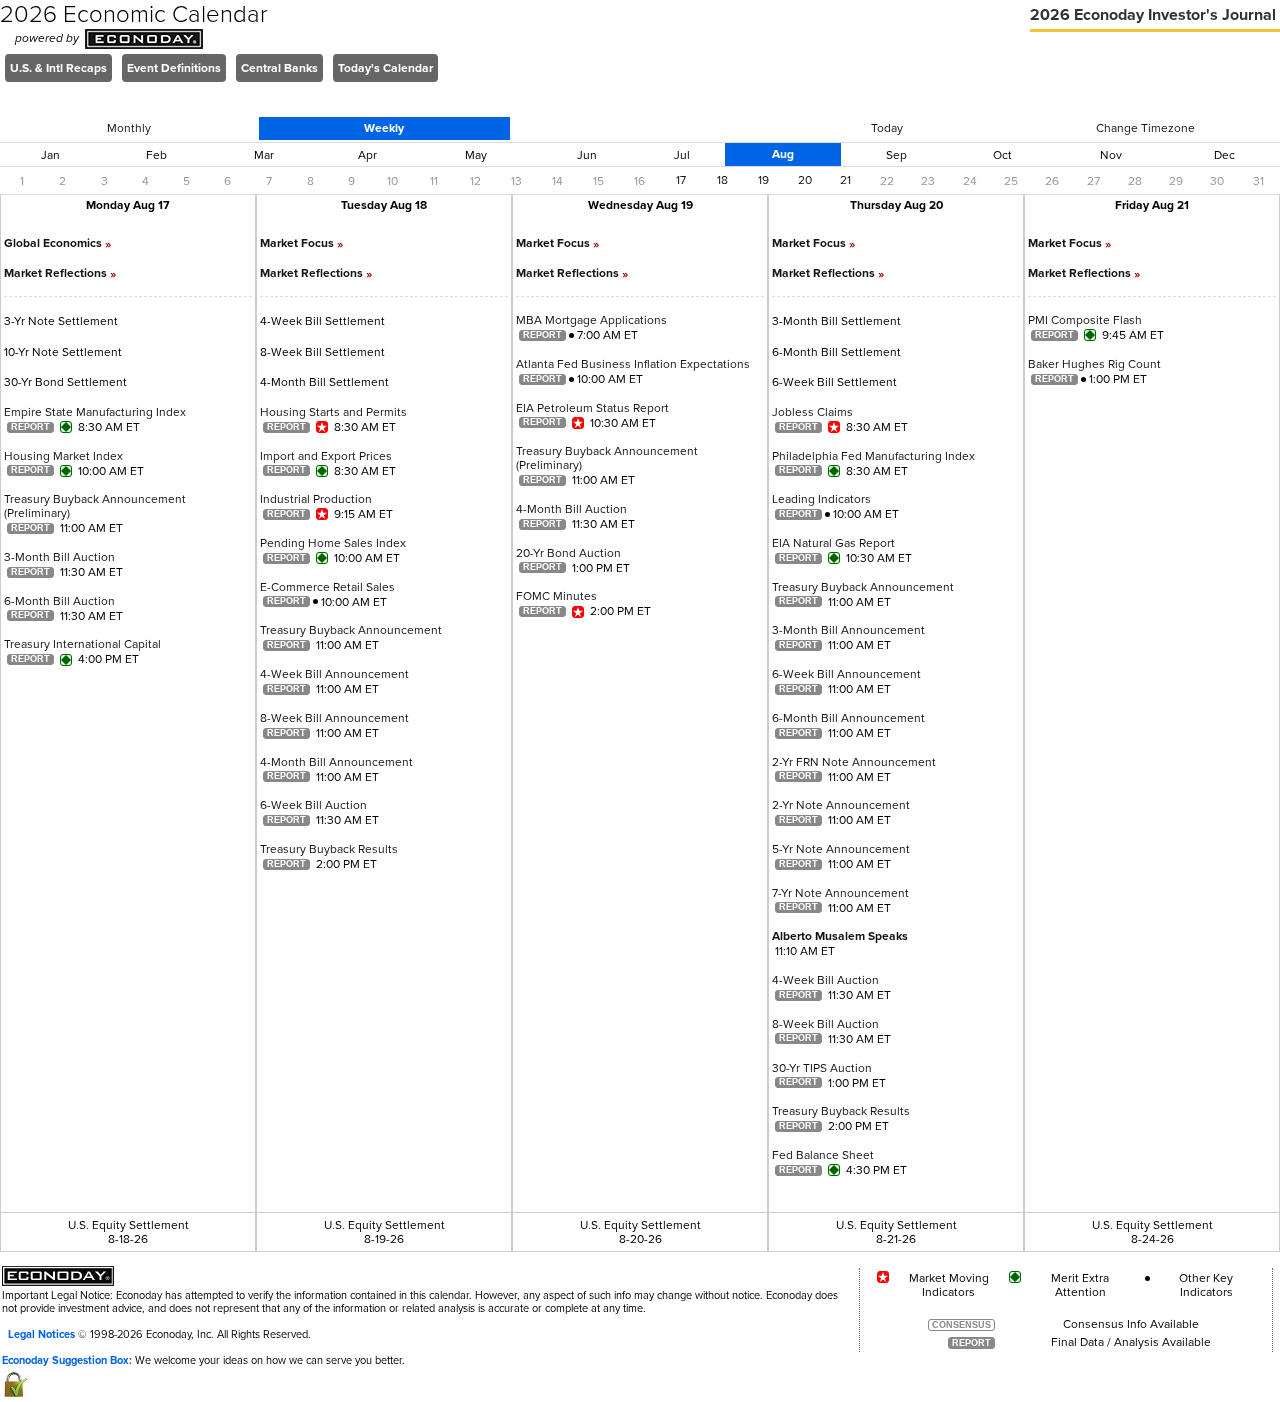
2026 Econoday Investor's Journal (1155, 15)
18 (722, 180)
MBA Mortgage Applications (591, 320)
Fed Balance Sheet (823, 1155)
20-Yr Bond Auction (568, 553)
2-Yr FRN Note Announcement (854, 762)
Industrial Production (316, 499)
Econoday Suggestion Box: (67, 1360)
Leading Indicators (821, 499)
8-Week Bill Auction (825, 1024)
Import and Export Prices (326, 456)
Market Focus (301, 243)
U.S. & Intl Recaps (58, 68)
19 (763, 180)
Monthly (129, 128)
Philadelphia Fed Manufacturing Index (873, 456)
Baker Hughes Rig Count (1094, 364)
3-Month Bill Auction (59, 557)
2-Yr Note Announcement (841, 805)
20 (805, 180)
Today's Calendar (385, 68)
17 (681, 180)
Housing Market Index (63, 456)
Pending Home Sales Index (333, 543)
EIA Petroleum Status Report (592, 408)
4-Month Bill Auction (571, 509)
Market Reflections (60, 273)
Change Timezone (1145, 128)
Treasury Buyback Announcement (351, 630)
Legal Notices (41, 1334)
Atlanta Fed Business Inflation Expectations (633, 364)
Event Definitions (174, 68)
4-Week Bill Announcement (334, 674)
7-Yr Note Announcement (840, 893)
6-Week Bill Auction (313, 805)
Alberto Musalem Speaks (840, 936)
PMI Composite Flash (1085, 320)
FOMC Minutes (556, 596)
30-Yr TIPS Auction (822, 1068)
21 (845, 180)
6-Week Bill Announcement (846, 674)
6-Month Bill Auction (59, 601)
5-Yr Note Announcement (841, 849)
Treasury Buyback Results (329, 849)
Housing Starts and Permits (333, 412)
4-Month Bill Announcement (336, 762)
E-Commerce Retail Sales (327, 587)
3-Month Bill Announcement (848, 630)
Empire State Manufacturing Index (95, 412)
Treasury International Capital (82, 644)
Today (887, 128)
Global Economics (57, 243)
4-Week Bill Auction (825, 980)
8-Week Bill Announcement (334, 718)
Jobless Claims (812, 412)
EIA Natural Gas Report (833, 543)
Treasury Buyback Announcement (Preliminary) (95, 506)
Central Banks (279, 68)
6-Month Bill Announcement (848, 718)
